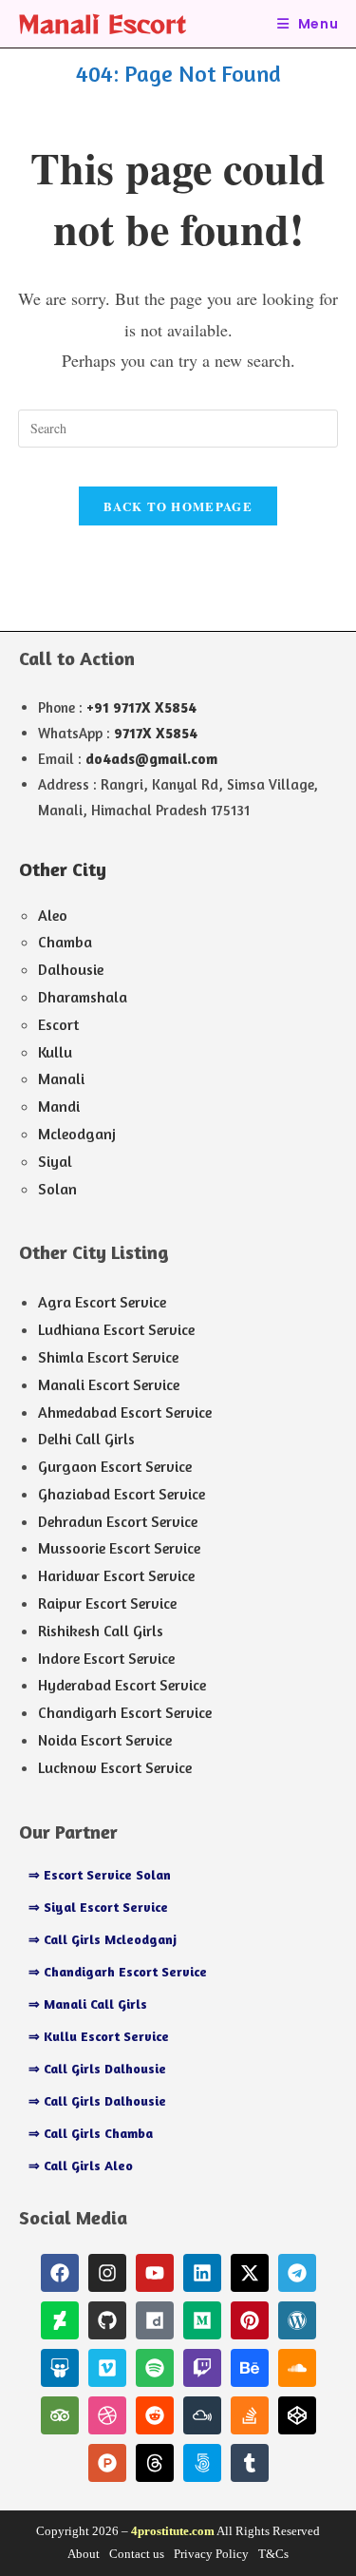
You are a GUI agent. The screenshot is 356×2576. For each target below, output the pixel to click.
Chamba (65, 942)
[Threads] (155, 2463)
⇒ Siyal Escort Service (98, 1907)
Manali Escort (102, 23)
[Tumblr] (250, 2463)
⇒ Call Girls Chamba (91, 2133)
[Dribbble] (107, 2415)
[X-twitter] (250, 2273)
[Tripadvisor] (60, 2415)
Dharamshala (83, 997)
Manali (61, 1078)
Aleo (53, 915)
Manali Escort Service (109, 1384)
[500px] (202, 2463)
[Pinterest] (250, 2320)
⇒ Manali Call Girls (88, 2004)
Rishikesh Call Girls (101, 1631)
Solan (57, 1189)
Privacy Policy (211, 2554)
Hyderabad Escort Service (122, 1685)
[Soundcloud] (297, 2368)
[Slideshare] (60, 2368)
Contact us (137, 2554)
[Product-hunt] (107, 2463)
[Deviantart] (60, 2320)
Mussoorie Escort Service (119, 1548)
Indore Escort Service (106, 1658)
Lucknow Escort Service (115, 1767)
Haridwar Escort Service (116, 1575)
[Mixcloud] (202, 2415)
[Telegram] (297, 2273)
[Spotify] (155, 2368)
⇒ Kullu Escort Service (99, 2036)
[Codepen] (297, 2415)
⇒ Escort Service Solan (100, 1874)
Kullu (55, 1052)
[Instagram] (107, 2273)
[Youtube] (155, 2273)
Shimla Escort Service (108, 1357)
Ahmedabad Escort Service (125, 1412)
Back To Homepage (178, 506)
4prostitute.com (173, 2531)
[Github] (107, 2320)
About (84, 2554)
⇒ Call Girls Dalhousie (97, 2068)
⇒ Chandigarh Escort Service (118, 1971)
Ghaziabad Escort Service (122, 1494)
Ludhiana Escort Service (116, 1329)
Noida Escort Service (105, 1740)
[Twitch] (202, 2368)
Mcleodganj (77, 1134)
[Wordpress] (297, 2320)
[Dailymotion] (155, 2320)
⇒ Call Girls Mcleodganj (103, 1939)
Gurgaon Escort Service (115, 1466)
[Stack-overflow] (250, 2415)
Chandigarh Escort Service (125, 1712)
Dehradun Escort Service (118, 1521)
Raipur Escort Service (107, 1603)
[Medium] (202, 2320)
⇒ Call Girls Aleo (81, 2165)
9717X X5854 (156, 733)
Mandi (59, 1106)
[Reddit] (155, 2415)
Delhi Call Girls (86, 1439)
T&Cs (273, 2554)
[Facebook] (60, 2273)
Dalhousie (71, 969)
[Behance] (250, 2368)
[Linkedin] (202, 2273)
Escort (58, 1024)
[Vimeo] (107, 2368)
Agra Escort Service (102, 1302)
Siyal (55, 1161)
